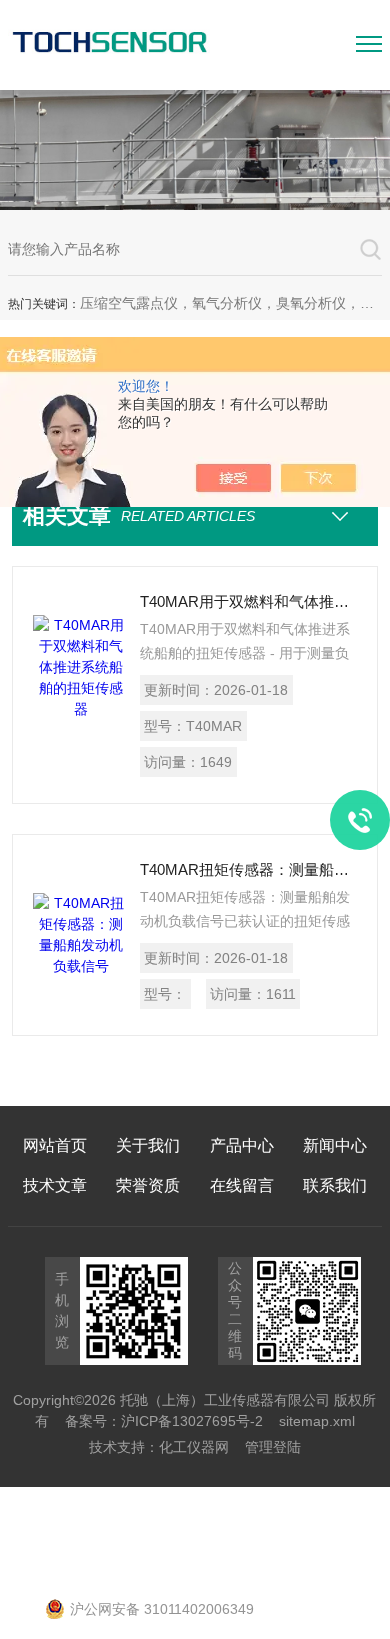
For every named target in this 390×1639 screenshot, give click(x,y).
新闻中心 (335, 1145)
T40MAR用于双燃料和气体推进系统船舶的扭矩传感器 (248, 601)
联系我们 (335, 1185)
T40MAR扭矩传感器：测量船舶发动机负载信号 (248, 869)
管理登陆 (273, 1447)
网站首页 (55, 1145)
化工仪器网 (194, 1447)
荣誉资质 (148, 1185)
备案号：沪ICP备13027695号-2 (164, 1421)
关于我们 (148, 1145)
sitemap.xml (317, 1421)
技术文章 (55, 1185)
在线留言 (242, 1185)
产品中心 (242, 1145)
